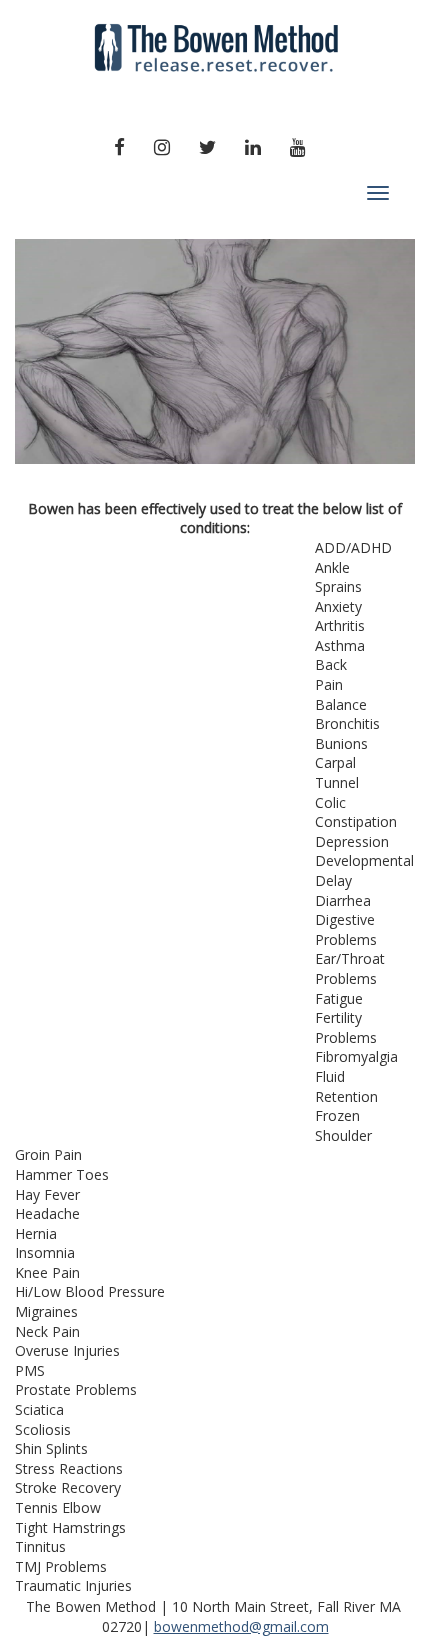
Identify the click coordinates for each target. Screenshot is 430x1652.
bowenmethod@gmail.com (241, 1626)
